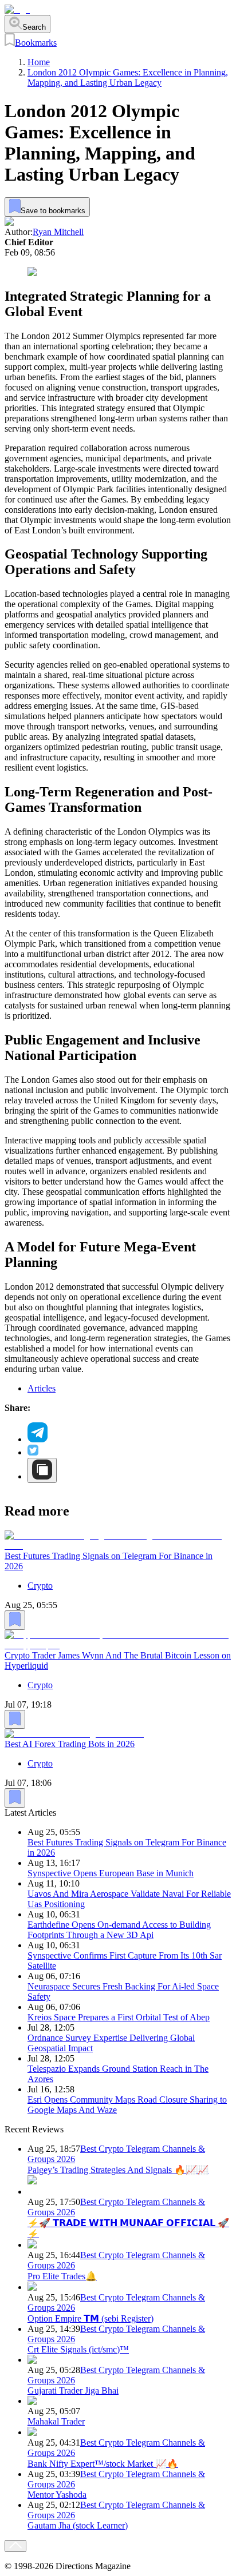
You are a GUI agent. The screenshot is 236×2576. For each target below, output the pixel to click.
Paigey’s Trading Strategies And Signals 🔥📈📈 (118, 2170)
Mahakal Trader (56, 2421)
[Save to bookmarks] (15, 1620)
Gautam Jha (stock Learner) (78, 2525)
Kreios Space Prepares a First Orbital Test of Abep (119, 2017)
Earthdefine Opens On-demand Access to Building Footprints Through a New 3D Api (119, 1930)
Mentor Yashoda (57, 2495)
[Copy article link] (42, 1470)
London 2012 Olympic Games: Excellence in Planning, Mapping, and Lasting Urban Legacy (128, 77)
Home (39, 62)
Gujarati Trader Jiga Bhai (73, 2390)
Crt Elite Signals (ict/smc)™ (78, 2349)
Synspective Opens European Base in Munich (111, 1873)
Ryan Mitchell (58, 232)
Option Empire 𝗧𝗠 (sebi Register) (91, 2318)
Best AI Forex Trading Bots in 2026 (70, 1744)
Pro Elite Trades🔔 (62, 2276)
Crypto (40, 1586)
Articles (42, 1388)
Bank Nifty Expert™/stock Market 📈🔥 (103, 2464)
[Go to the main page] (17, 9)
